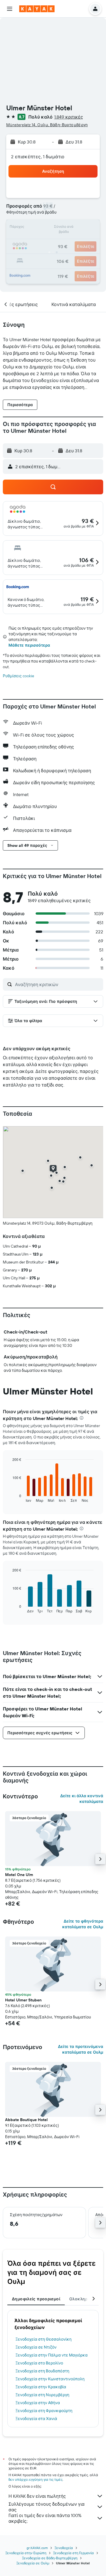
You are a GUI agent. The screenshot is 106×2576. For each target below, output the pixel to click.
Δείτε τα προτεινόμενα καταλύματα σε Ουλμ (81, 2049)
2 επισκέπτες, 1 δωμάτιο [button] (38, 157)
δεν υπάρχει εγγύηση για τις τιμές (35, 2479)
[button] (10, 9)
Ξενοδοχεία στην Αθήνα (38, 2403)
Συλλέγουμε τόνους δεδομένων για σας (46, 2507)
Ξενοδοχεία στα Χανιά (36, 2419)
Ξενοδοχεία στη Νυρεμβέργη (42, 2395)
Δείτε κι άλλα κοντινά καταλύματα (82, 1799)
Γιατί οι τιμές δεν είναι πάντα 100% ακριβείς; (45, 2518)
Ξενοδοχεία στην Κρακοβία (41, 2387)
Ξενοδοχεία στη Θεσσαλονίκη (44, 2339)
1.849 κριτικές (69, 117)
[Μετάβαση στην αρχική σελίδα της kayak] (37, 9)
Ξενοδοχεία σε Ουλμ (33, 2563)
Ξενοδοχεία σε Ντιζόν (36, 2347)
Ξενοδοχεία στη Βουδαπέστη (42, 2371)
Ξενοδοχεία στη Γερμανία (73, 2553)
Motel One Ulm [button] (19, 1875)
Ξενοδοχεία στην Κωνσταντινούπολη (50, 2379)
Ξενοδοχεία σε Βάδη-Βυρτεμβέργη (50, 2558)
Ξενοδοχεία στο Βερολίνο (39, 2363)
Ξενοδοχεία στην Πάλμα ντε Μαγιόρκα (52, 2355)
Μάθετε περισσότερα (29, 645)
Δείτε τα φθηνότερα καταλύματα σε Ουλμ (83, 1924)
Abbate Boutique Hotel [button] (26, 2120)
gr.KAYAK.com (37, 2548)
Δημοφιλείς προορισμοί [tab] (36, 2299)
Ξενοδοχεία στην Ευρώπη (26, 2553)
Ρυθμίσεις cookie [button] (19, 676)
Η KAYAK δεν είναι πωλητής (37, 2496)
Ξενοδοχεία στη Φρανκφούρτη (44, 2411)
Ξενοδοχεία (64, 2548)
